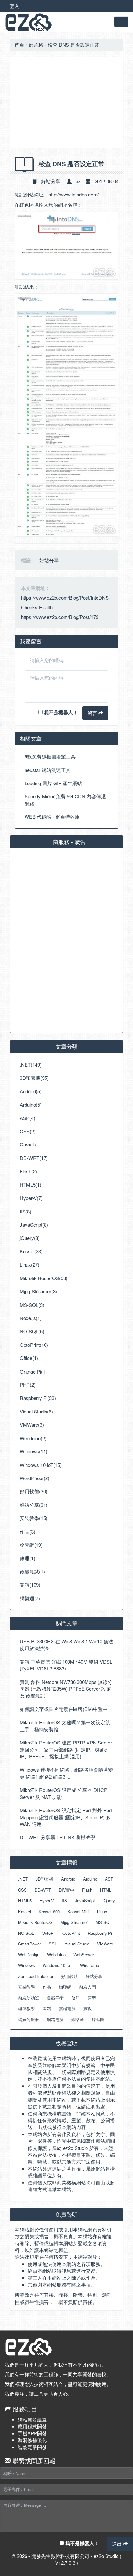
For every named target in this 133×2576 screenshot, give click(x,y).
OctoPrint (71, 1933)
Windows (26, 1965)
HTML (106, 1890)
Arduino (90, 1879)
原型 (92, 1998)
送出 (118, 2544)
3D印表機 (44, 1879)
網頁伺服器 (29, 2019)
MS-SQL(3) (32, 1305)
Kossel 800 (49, 1911)
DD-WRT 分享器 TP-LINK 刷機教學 (57, 1837)
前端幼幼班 (29, 1998)
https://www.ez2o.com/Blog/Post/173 (60, 617)
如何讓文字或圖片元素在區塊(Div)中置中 (64, 1709)
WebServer (84, 1955)
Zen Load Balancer (36, 1976)
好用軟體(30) (34, 1491)
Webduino (56, 1955)
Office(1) (29, 1358)
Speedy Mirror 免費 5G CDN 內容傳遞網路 (65, 800)
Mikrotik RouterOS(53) (44, 1278)
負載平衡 (55, 1998)
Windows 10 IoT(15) (41, 1465)
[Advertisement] (66, 103)
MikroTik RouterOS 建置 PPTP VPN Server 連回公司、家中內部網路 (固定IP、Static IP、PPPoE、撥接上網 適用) (66, 1749)
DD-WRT (43, 1890)
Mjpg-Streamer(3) (38, 1291)
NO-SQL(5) (32, 1331)
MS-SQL (104, 1922)
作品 (47, 1987)
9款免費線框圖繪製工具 (50, 756)
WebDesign (29, 1955)
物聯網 (65, 1987)
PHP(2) (28, 1385)
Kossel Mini (78, 1911)
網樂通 (78, 2019)
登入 (15, 6)
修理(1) (27, 1558)
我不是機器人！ (60, 712)
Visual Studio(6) (36, 1411)
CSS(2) (28, 1131)
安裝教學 (26, 1987)
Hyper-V (47, 1901)
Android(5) (31, 1091)
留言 (93, 713)
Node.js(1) (31, 1318)
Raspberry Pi (100, 1933)
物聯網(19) (31, 1545)
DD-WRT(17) (34, 1158)
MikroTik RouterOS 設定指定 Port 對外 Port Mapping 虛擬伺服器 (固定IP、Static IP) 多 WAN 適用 (66, 1817)
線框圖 (98, 2019)
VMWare (105, 1944)
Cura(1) (28, 1144)
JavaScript (85, 1901)
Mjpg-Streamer (74, 1922)
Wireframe (90, 1965)
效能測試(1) (32, 1571)
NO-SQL (26, 1933)
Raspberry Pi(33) (38, 1398)
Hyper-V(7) (31, 1198)
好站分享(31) (34, 1505)
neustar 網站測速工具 (48, 770)
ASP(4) (27, 1118)
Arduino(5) (31, 1104)
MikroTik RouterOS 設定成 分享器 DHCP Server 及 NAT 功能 (63, 1793)
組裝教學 (26, 2008)
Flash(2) (28, 1171)
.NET (23, 1879)
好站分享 (51, 181)
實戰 (87, 2008)
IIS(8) (26, 1211)
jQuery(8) (30, 1238)
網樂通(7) (30, 1598)
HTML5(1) (31, 1185)
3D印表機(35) (34, 1078)
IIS (64, 1901)
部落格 (36, 45)
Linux (102, 1911)
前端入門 (87, 1987)
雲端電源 (67, 2008)
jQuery (109, 1901)
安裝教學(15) (34, 1518)
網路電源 (55, 2019)
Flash (87, 1890)
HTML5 (25, 1901)
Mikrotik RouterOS (35, 1922)
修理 (76, 1998)
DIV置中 (66, 1890)
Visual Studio (77, 1944)
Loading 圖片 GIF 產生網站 (53, 783)
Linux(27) (30, 1264)
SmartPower (30, 1944)
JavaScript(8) (34, 1225)
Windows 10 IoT (57, 1965)
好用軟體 (69, 1976)
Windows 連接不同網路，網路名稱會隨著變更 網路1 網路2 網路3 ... (66, 1773)
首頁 (19, 45)
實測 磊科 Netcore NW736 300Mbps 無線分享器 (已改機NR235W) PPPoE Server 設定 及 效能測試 (66, 1689)
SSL (53, 1944)
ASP (109, 1879)
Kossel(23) (31, 1251)
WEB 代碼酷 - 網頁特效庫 (52, 817)
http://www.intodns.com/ (74, 194)
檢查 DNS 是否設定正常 (74, 45)
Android (68, 1879)
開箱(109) (30, 1585)
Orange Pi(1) (33, 1371)
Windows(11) (34, 1451)
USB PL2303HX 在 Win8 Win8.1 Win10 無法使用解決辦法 (66, 1645)
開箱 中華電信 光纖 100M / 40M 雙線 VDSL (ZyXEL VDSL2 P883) (66, 1665)
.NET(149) (31, 1065)
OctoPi (48, 1933)
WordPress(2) (35, 1478)
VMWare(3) (32, 1425)
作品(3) (27, 1531)
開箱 (47, 2008)
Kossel (25, 1911)
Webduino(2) (33, 1438)
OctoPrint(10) (34, 1345)
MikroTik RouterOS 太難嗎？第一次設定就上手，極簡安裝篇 (65, 1725)
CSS (22, 1890)
